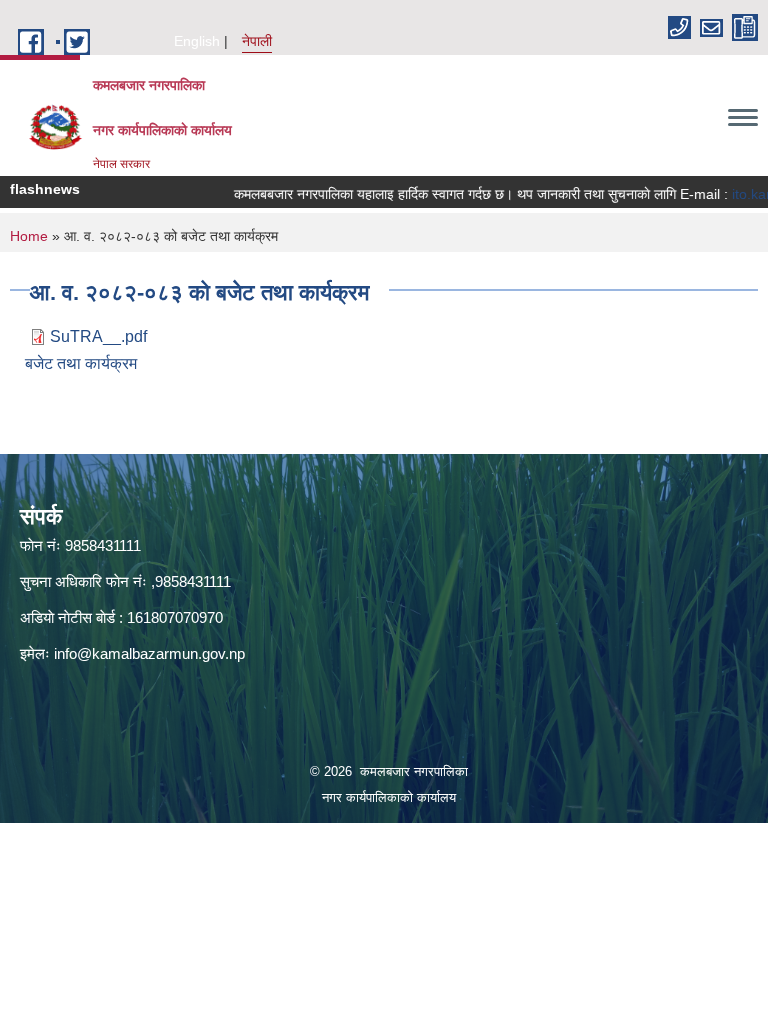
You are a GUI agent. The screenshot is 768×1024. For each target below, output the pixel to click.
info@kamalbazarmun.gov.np (149, 653)
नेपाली (257, 41)
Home (29, 236)
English (197, 41)
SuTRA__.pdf (98, 336)
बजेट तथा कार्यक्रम (81, 363)
